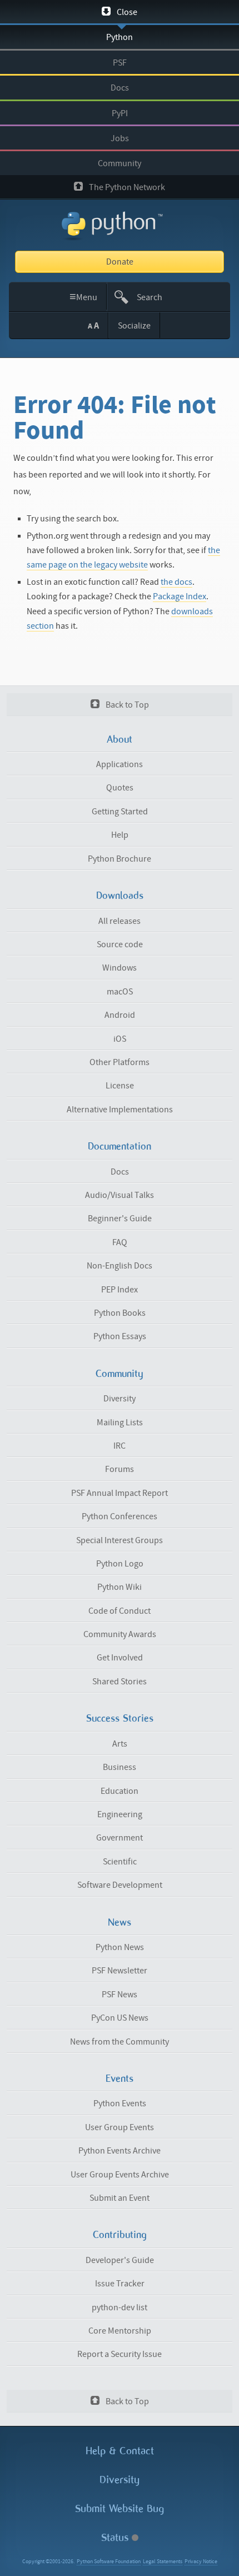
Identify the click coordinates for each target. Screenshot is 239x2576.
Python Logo (120, 1564)
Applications (120, 764)
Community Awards (120, 1634)
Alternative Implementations (120, 1110)
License (120, 1086)
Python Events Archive (120, 2151)
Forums (120, 1469)
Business (120, 1767)
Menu (84, 297)
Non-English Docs (120, 1266)
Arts (120, 1744)
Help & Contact (120, 2451)
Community (120, 163)
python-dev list (120, 2308)
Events (120, 2078)
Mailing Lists (120, 1423)
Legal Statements (163, 2562)
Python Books (120, 1313)
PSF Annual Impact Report (120, 1493)
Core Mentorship (120, 2331)
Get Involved (120, 1658)
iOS (120, 1039)
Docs (120, 88)
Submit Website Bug (120, 2508)
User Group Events (120, 2127)
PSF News (120, 1995)
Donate (120, 262)
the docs (176, 582)
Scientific (120, 1862)
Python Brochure (120, 859)
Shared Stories (120, 1682)
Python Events (120, 2103)
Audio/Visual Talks (120, 1195)
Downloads (120, 896)
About (120, 739)
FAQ (120, 1242)
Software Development (120, 1885)
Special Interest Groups (120, 1540)
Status (116, 2537)
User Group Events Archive (120, 2175)
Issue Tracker (120, 2284)
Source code (120, 944)
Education (120, 1791)
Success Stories (120, 1718)
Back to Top (126, 705)
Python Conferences (120, 1516)
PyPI (120, 113)
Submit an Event (120, 2198)
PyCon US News (120, 2018)
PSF (120, 63)
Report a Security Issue (120, 2354)
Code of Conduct (120, 1611)
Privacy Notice (201, 2562)
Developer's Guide (120, 2260)
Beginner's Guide (120, 1219)
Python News (120, 1947)
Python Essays (120, 1336)
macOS (120, 992)
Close (126, 12)
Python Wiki (120, 1587)
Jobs (120, 138)
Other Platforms (120, 1062)
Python (120, 37)
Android (120, 1015)
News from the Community (120, 2042)
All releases (120, 921)
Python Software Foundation (109, 2562)
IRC (120, 1446)
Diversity (120, 1399)
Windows (120, 968)
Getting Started (120, 812)
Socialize (134, 326)
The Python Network (126, 187)
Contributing (120, 2235)
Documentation (120, 1146)
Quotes (120, 788)
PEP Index (120, 1290)
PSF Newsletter (120, 1971)
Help (120, 835)
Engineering (120, 1814)
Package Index (180, 596)
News (120, 1922)
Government (120, 1838)
